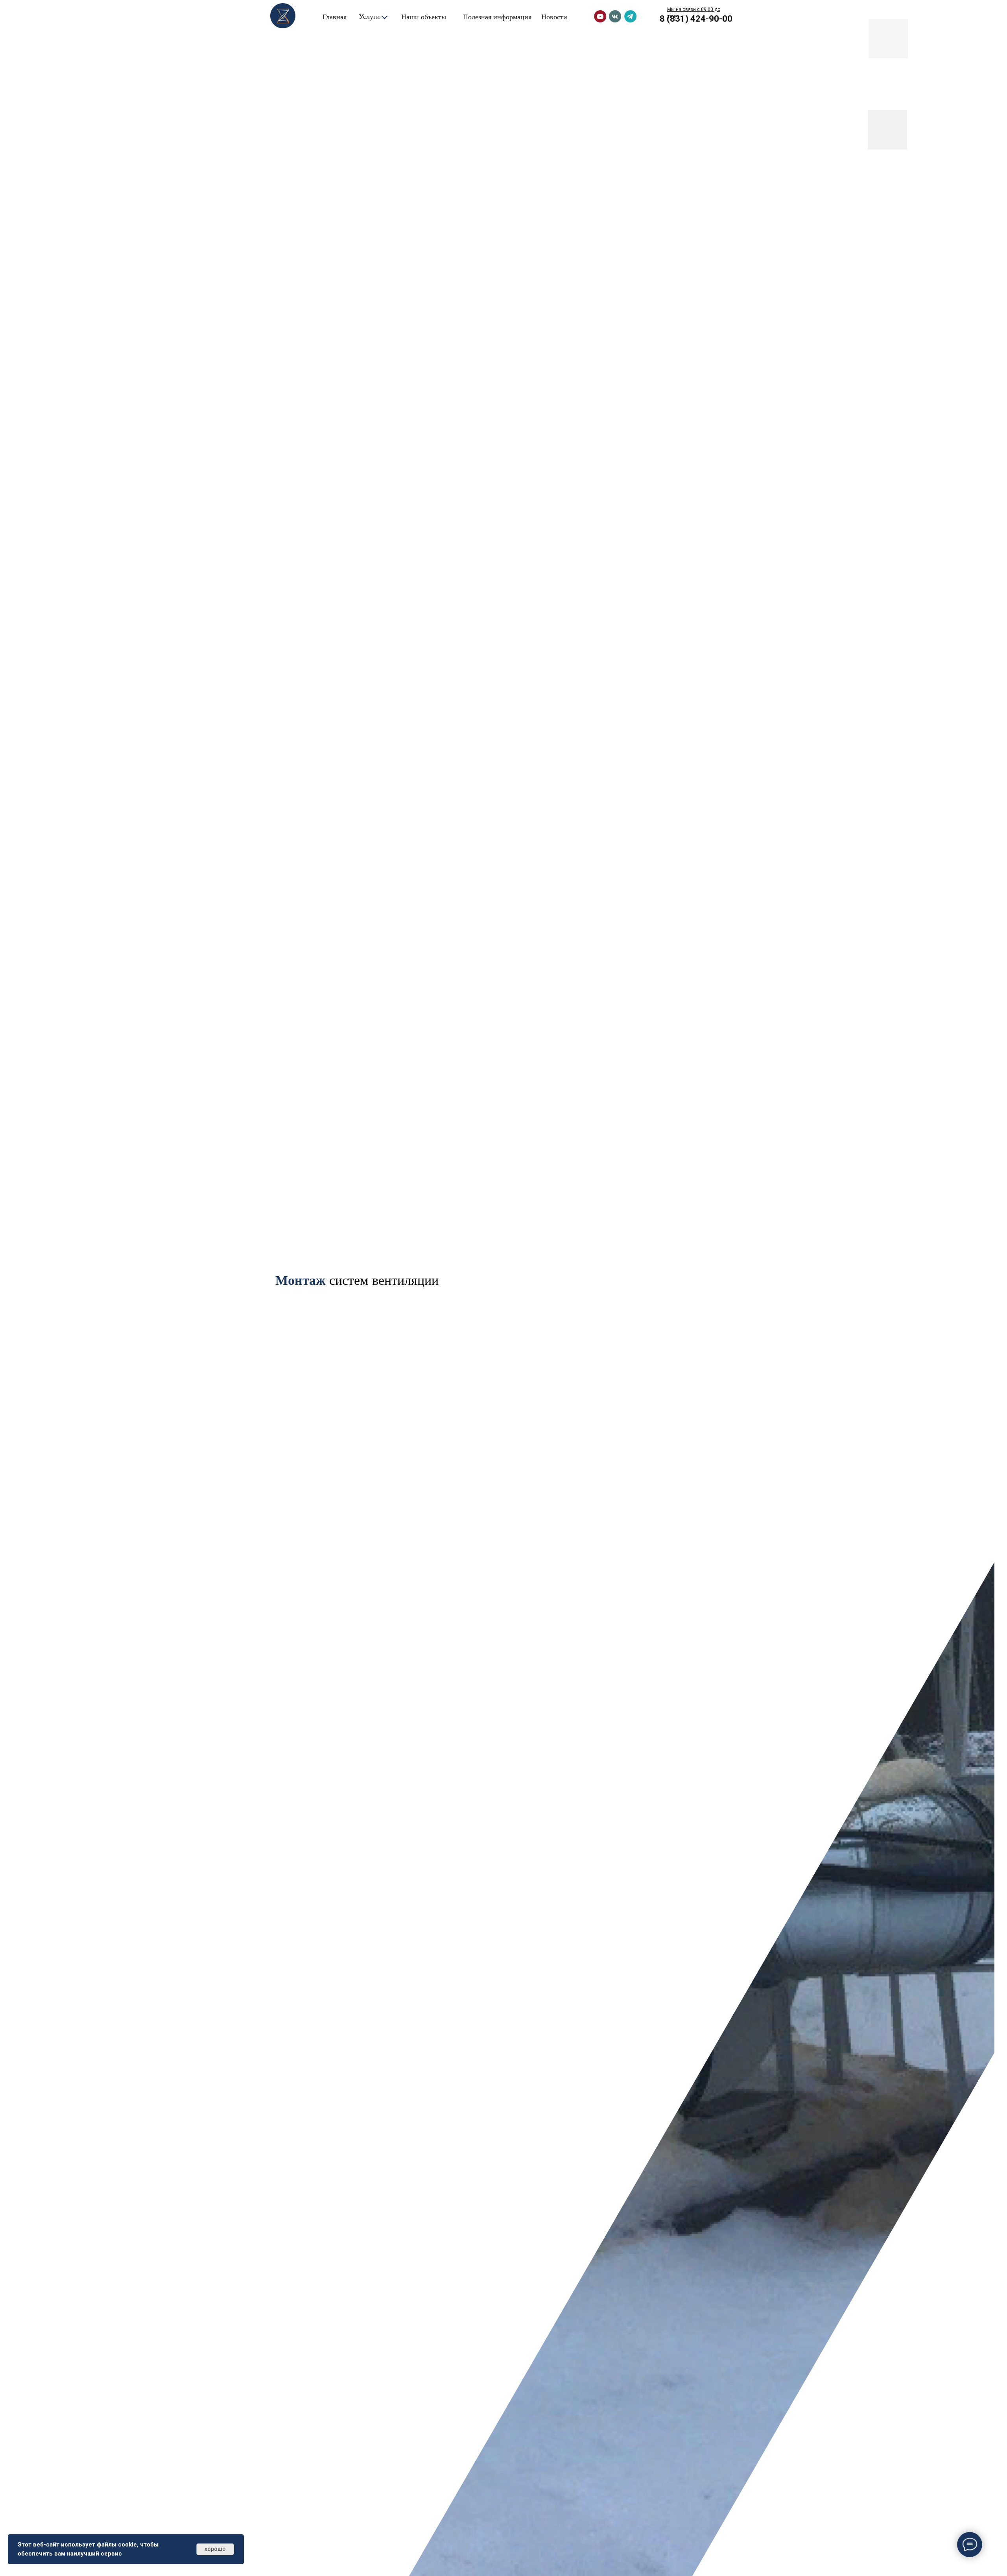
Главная (335, 17)
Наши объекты (424, 17)
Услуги (369, 16)
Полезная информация (497, 17)
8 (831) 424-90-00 (696, 19)
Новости (554, 17)
